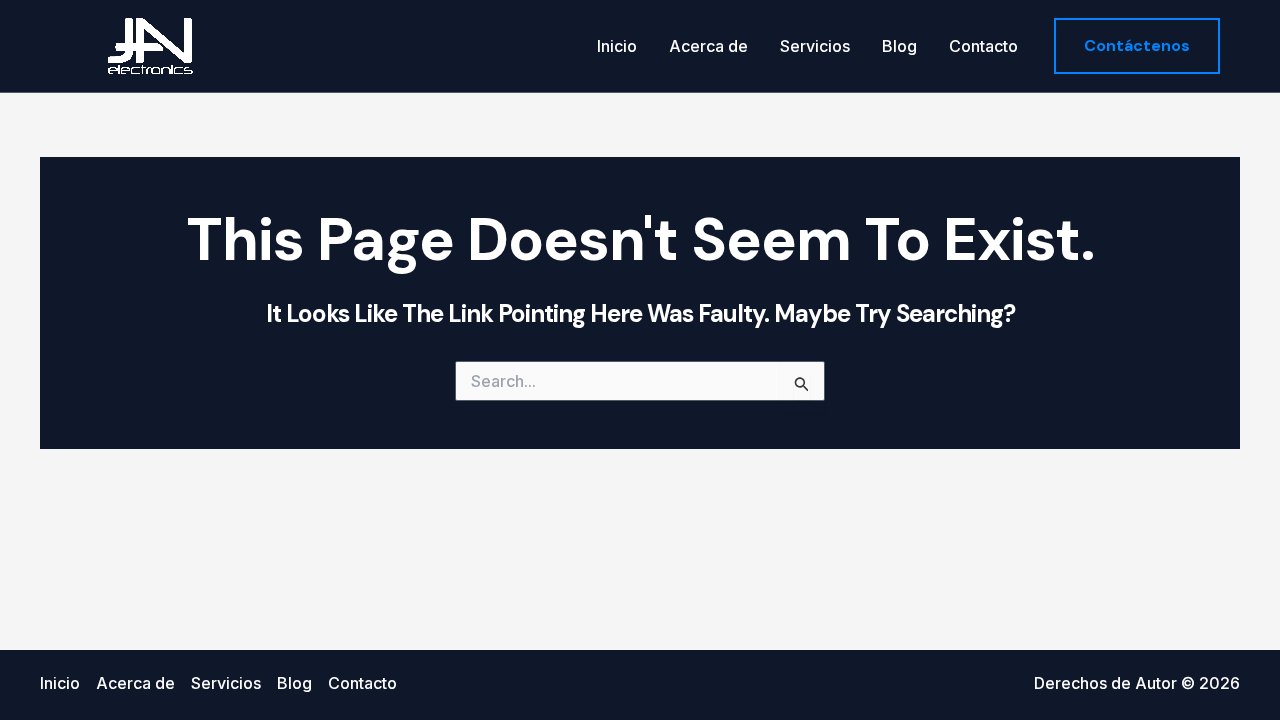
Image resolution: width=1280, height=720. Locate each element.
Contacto (983, 46)
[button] (1137, 46)
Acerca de (708, 46)
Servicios (815, 46)
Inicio (617, 46)
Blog (899, 46)
